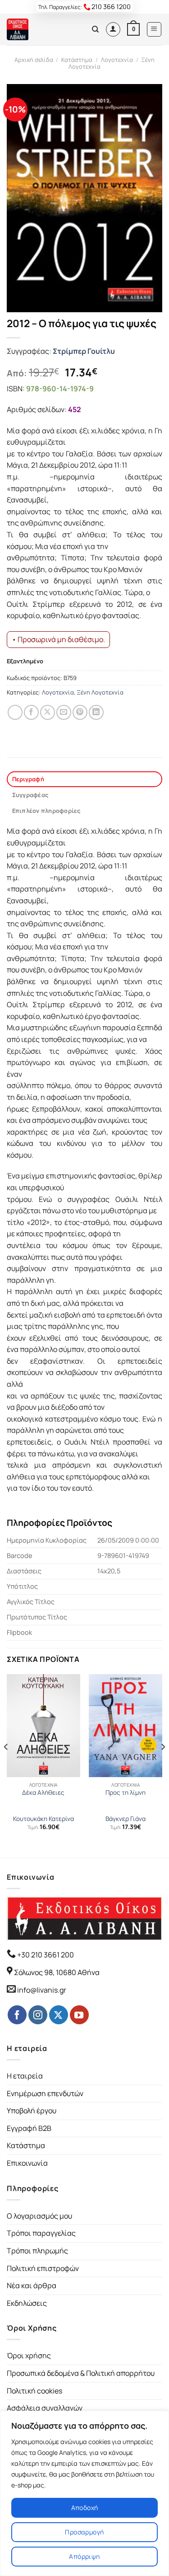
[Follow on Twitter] (59, 2015)
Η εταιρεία (25, 2076)
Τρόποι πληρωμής (37, 2251)
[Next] (163, 1765)
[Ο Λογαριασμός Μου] (113, 29)
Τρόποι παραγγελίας (41, 2233)
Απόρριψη (84, 2556)
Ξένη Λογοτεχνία (100, 692)
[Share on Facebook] (31, 712)
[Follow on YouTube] (79, 2015)
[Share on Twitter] (48, 712)
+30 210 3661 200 (45, 1955)
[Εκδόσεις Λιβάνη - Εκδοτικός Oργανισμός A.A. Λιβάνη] (37, 29)
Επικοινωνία (27, 2163)
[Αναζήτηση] (95, 29)
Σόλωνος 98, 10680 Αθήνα (57, 1972)
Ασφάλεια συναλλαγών (45, 2408)
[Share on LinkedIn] (96, 712)
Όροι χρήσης (29, 2355)
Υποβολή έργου (32, 2111)
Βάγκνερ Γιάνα (126, 1819)
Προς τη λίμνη (126, 1793)
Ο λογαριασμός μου (39, 2216)
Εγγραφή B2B (29, 2128)
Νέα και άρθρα (32, 2285)
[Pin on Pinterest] (80, 712)
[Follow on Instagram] (38, 2015)
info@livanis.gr (42, 1990)
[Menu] (154, 29)
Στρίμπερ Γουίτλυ (84, 351)
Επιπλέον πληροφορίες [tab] (46, 811)
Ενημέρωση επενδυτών (45, 2093)
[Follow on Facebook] (17, 2015)
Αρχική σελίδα (34, 60)
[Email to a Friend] (64, 712)
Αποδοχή (85, 2508)
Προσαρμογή (84, 2532)
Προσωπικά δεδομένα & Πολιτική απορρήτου (81, 2373)
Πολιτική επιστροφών (43, 2268)
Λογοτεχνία (117, 60)
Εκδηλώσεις (27, 2303)
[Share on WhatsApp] (15, 712)
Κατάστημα (77, 60)
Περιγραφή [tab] (28, 779)
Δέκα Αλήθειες (43, 1793)
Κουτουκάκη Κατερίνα (43, 1819)
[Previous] (6, 1765)
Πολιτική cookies (34, 2391)
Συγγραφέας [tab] (30, 795)
